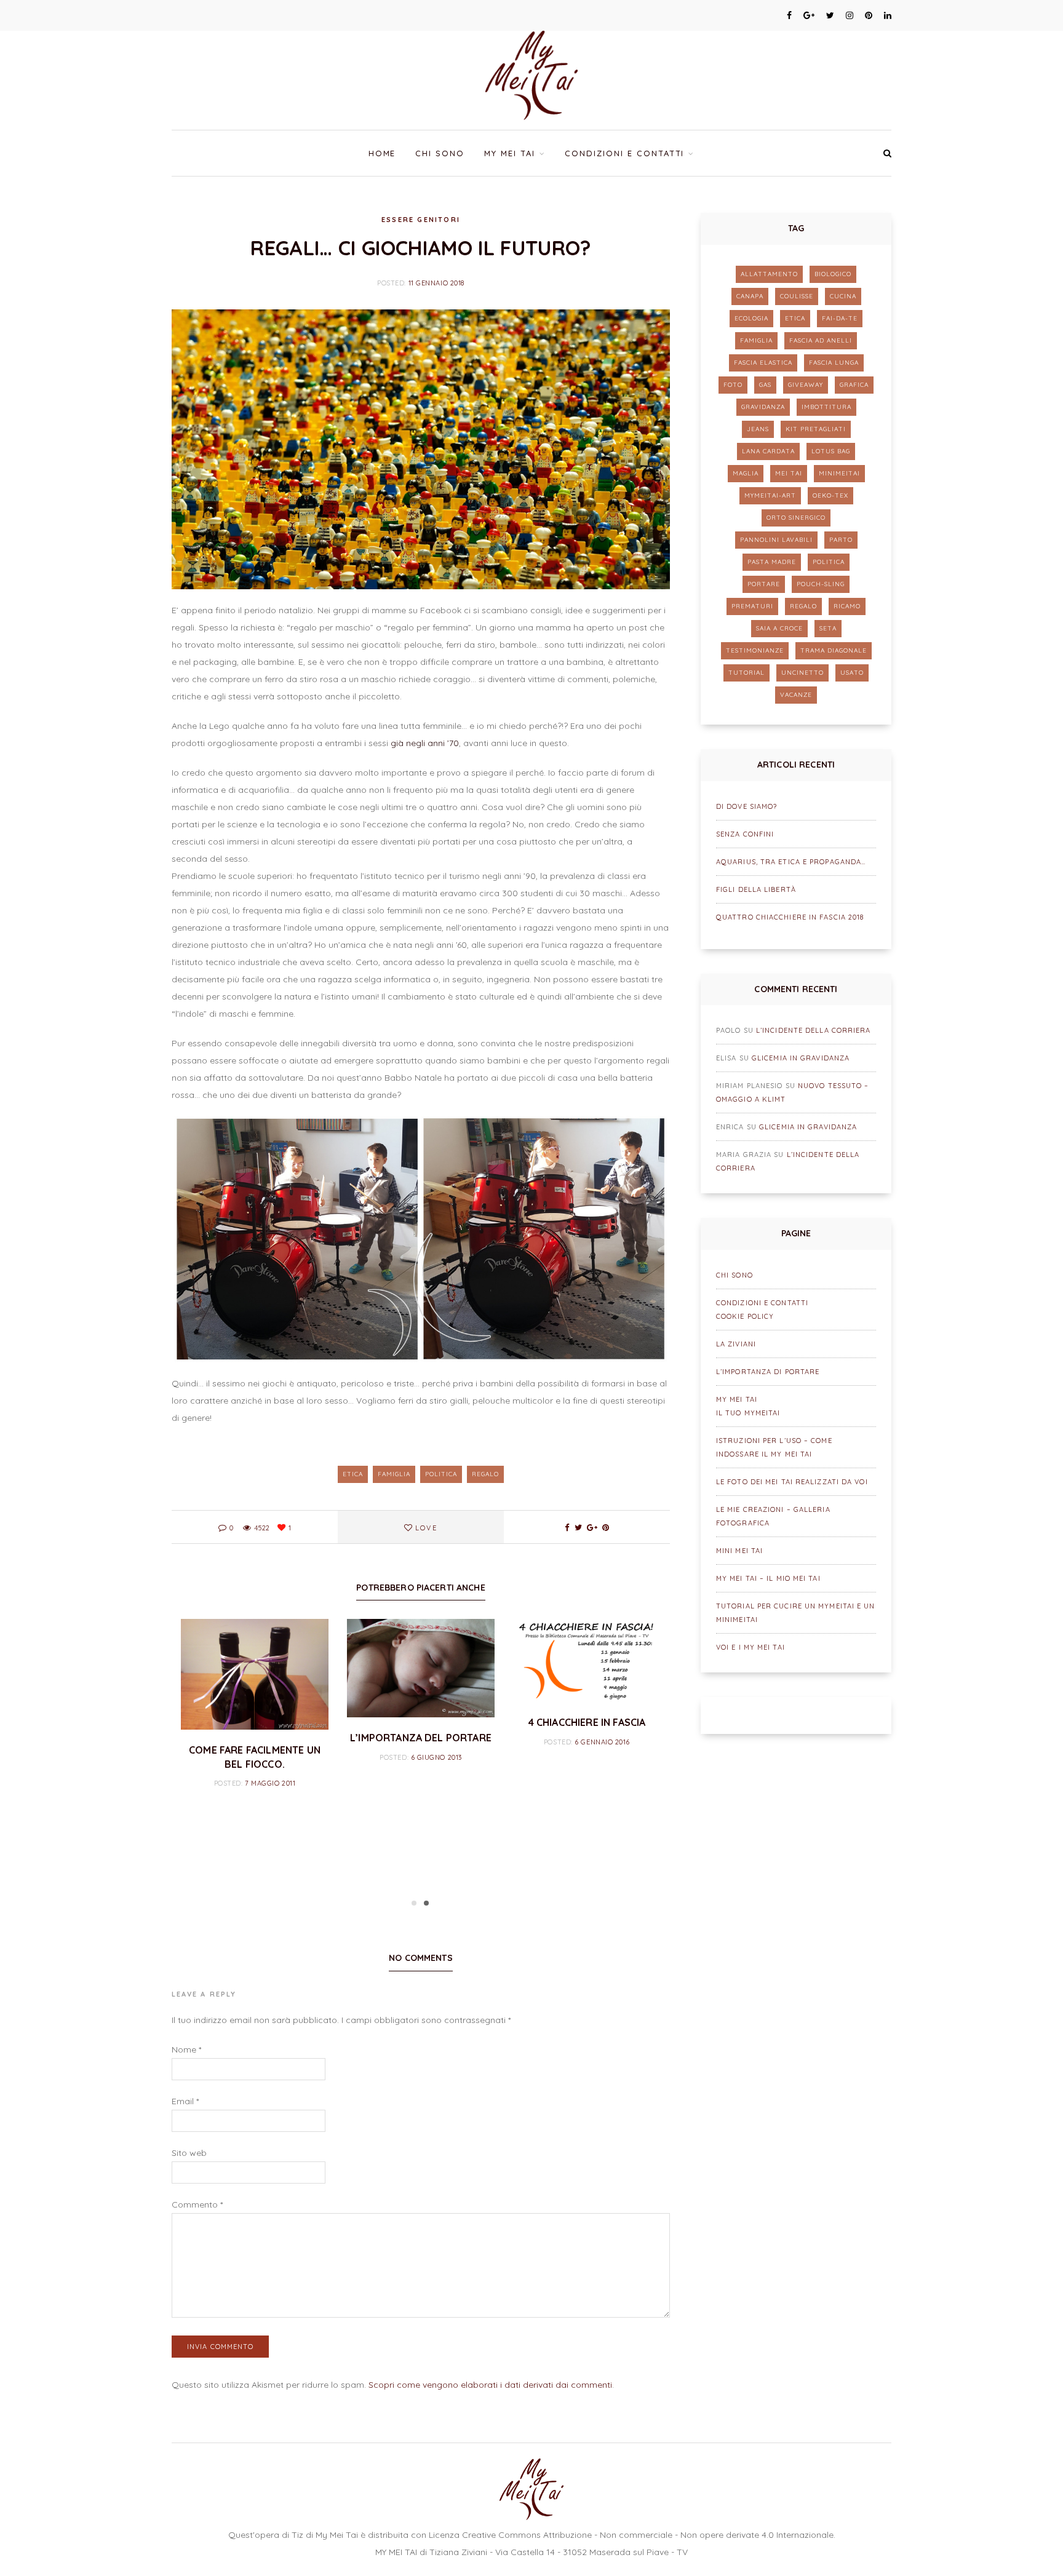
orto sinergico (796, 518)
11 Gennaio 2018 (436, 283)
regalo (485, 1474)
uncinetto (802, 673)
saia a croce (779, 628)
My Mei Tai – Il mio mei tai (768, 1578)
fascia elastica (763, 363)
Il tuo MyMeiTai (748, 1413)
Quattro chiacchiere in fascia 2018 (790, 917)
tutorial (746, 673)
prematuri (752, 606)
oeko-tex (830, 495)
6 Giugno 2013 (436, 1757)
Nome (186, 2049)
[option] (255, 1705)
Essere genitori (421, 220)
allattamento (769, 274)
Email (185, 2101)
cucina (843, 296)
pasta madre (772, 562)
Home (382, 153)
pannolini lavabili (776, 540)
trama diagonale (834, 650)
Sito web (189, 2153)
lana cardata (768, 451)
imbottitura (826, 407)
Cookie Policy (745, 1316)
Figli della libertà (756, 889)
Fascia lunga (834, 363)
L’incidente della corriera (814, 1030)
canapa (750, 296)
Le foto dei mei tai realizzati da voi (792, 1482)
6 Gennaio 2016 (602, 1742)
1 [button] (414, 1903)
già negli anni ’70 (425, 743)
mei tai (789, 473)
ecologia (751, 318)
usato (852, 673)
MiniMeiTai (839, 473)
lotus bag (831, 451)
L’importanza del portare (421, 1738)
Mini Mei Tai (739, 1551)
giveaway (806, 385)
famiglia (394, 1474)
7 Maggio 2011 (270, 1783)
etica (353, 1474)
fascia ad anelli (821, 340)
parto (841, 540)
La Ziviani (736, 1344)
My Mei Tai (510, 153)
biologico (833, 274)
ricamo (847, 606)
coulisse (797, 296)
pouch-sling (821, 584)
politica (441, 1474)
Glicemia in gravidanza (801, 1058)
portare (764, 584)
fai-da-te (840, 318)
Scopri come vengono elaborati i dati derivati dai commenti (490, 2385)
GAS (765, 385)
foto (733, 385)
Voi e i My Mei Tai (750, 1647)
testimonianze (755, 650)
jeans (758, 429)
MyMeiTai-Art (770, 495)
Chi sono (440, 153)
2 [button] (426, 1903)
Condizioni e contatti (624, 153)
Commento (197, 2204)
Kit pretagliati (816, 429)
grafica (854, 385)
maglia (746, 473)
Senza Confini (745, 834)
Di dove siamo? (746, 806)
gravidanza (763, 407)
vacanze (796, 695)
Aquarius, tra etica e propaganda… (791, 862)
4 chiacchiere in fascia (587, 1722)
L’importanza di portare (768, 1372)
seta (828, 628)
